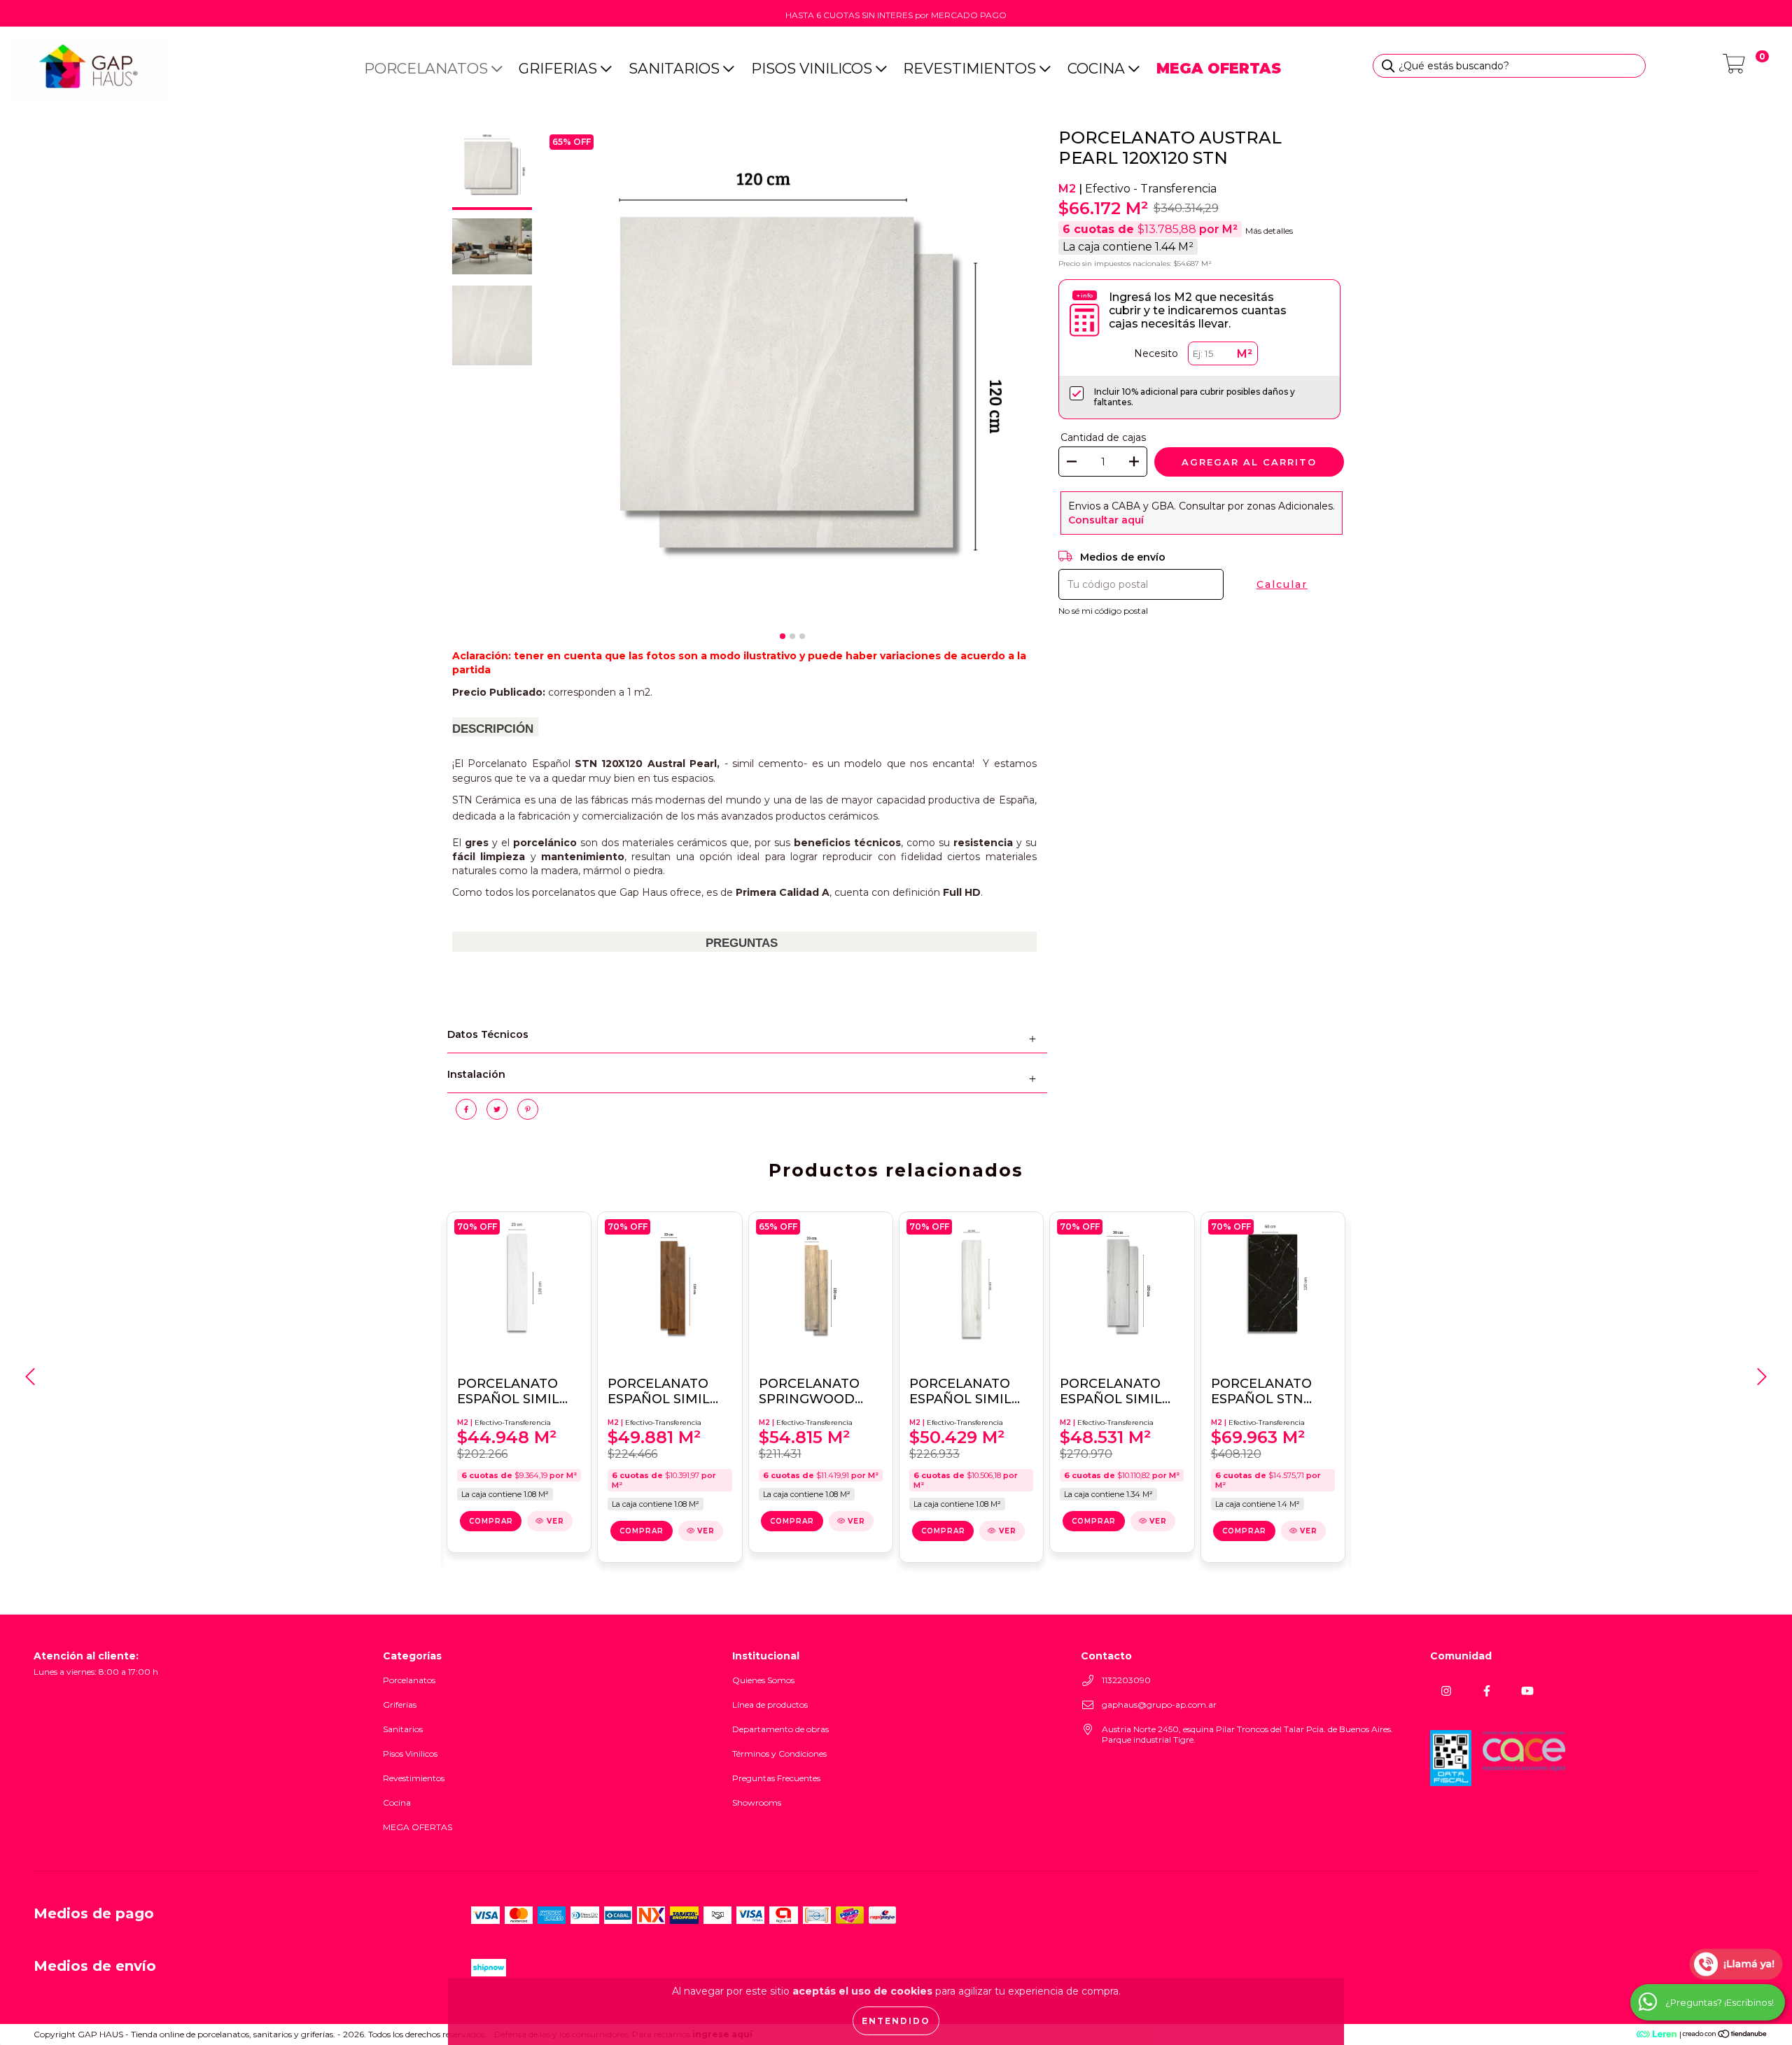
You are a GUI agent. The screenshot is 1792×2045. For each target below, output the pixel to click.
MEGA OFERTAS (418, 1827)
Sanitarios (676, 68)
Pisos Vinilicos (813, 68)
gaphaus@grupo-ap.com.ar (1159, 1705)
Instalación (476, 1074)
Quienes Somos (763, 1680)
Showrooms (757, 1802)
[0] (1734, 68)
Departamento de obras (780, 1729)
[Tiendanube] (1725, 2035)
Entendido (896, 2021)
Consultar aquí (1106, 520)
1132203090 (1126, 1680)
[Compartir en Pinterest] (528, 1115)
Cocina (1098, 68)
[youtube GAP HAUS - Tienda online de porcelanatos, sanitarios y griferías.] (1527, 1691)
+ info (1085, 295)
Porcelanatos (428, 68)
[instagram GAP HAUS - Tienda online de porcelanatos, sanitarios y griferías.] (1446, 1691)
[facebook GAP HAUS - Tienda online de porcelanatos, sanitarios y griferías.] (1486, 1691)
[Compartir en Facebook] (468, 1115)
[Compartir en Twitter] (498, 1115)
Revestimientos (971, 68)
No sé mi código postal (1103, 611)
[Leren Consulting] (1624, 2034)
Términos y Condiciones (779, 1754)
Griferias (560, 68)
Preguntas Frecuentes (776, 1778)
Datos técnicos (488, 1034)
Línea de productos (770, 1705)
